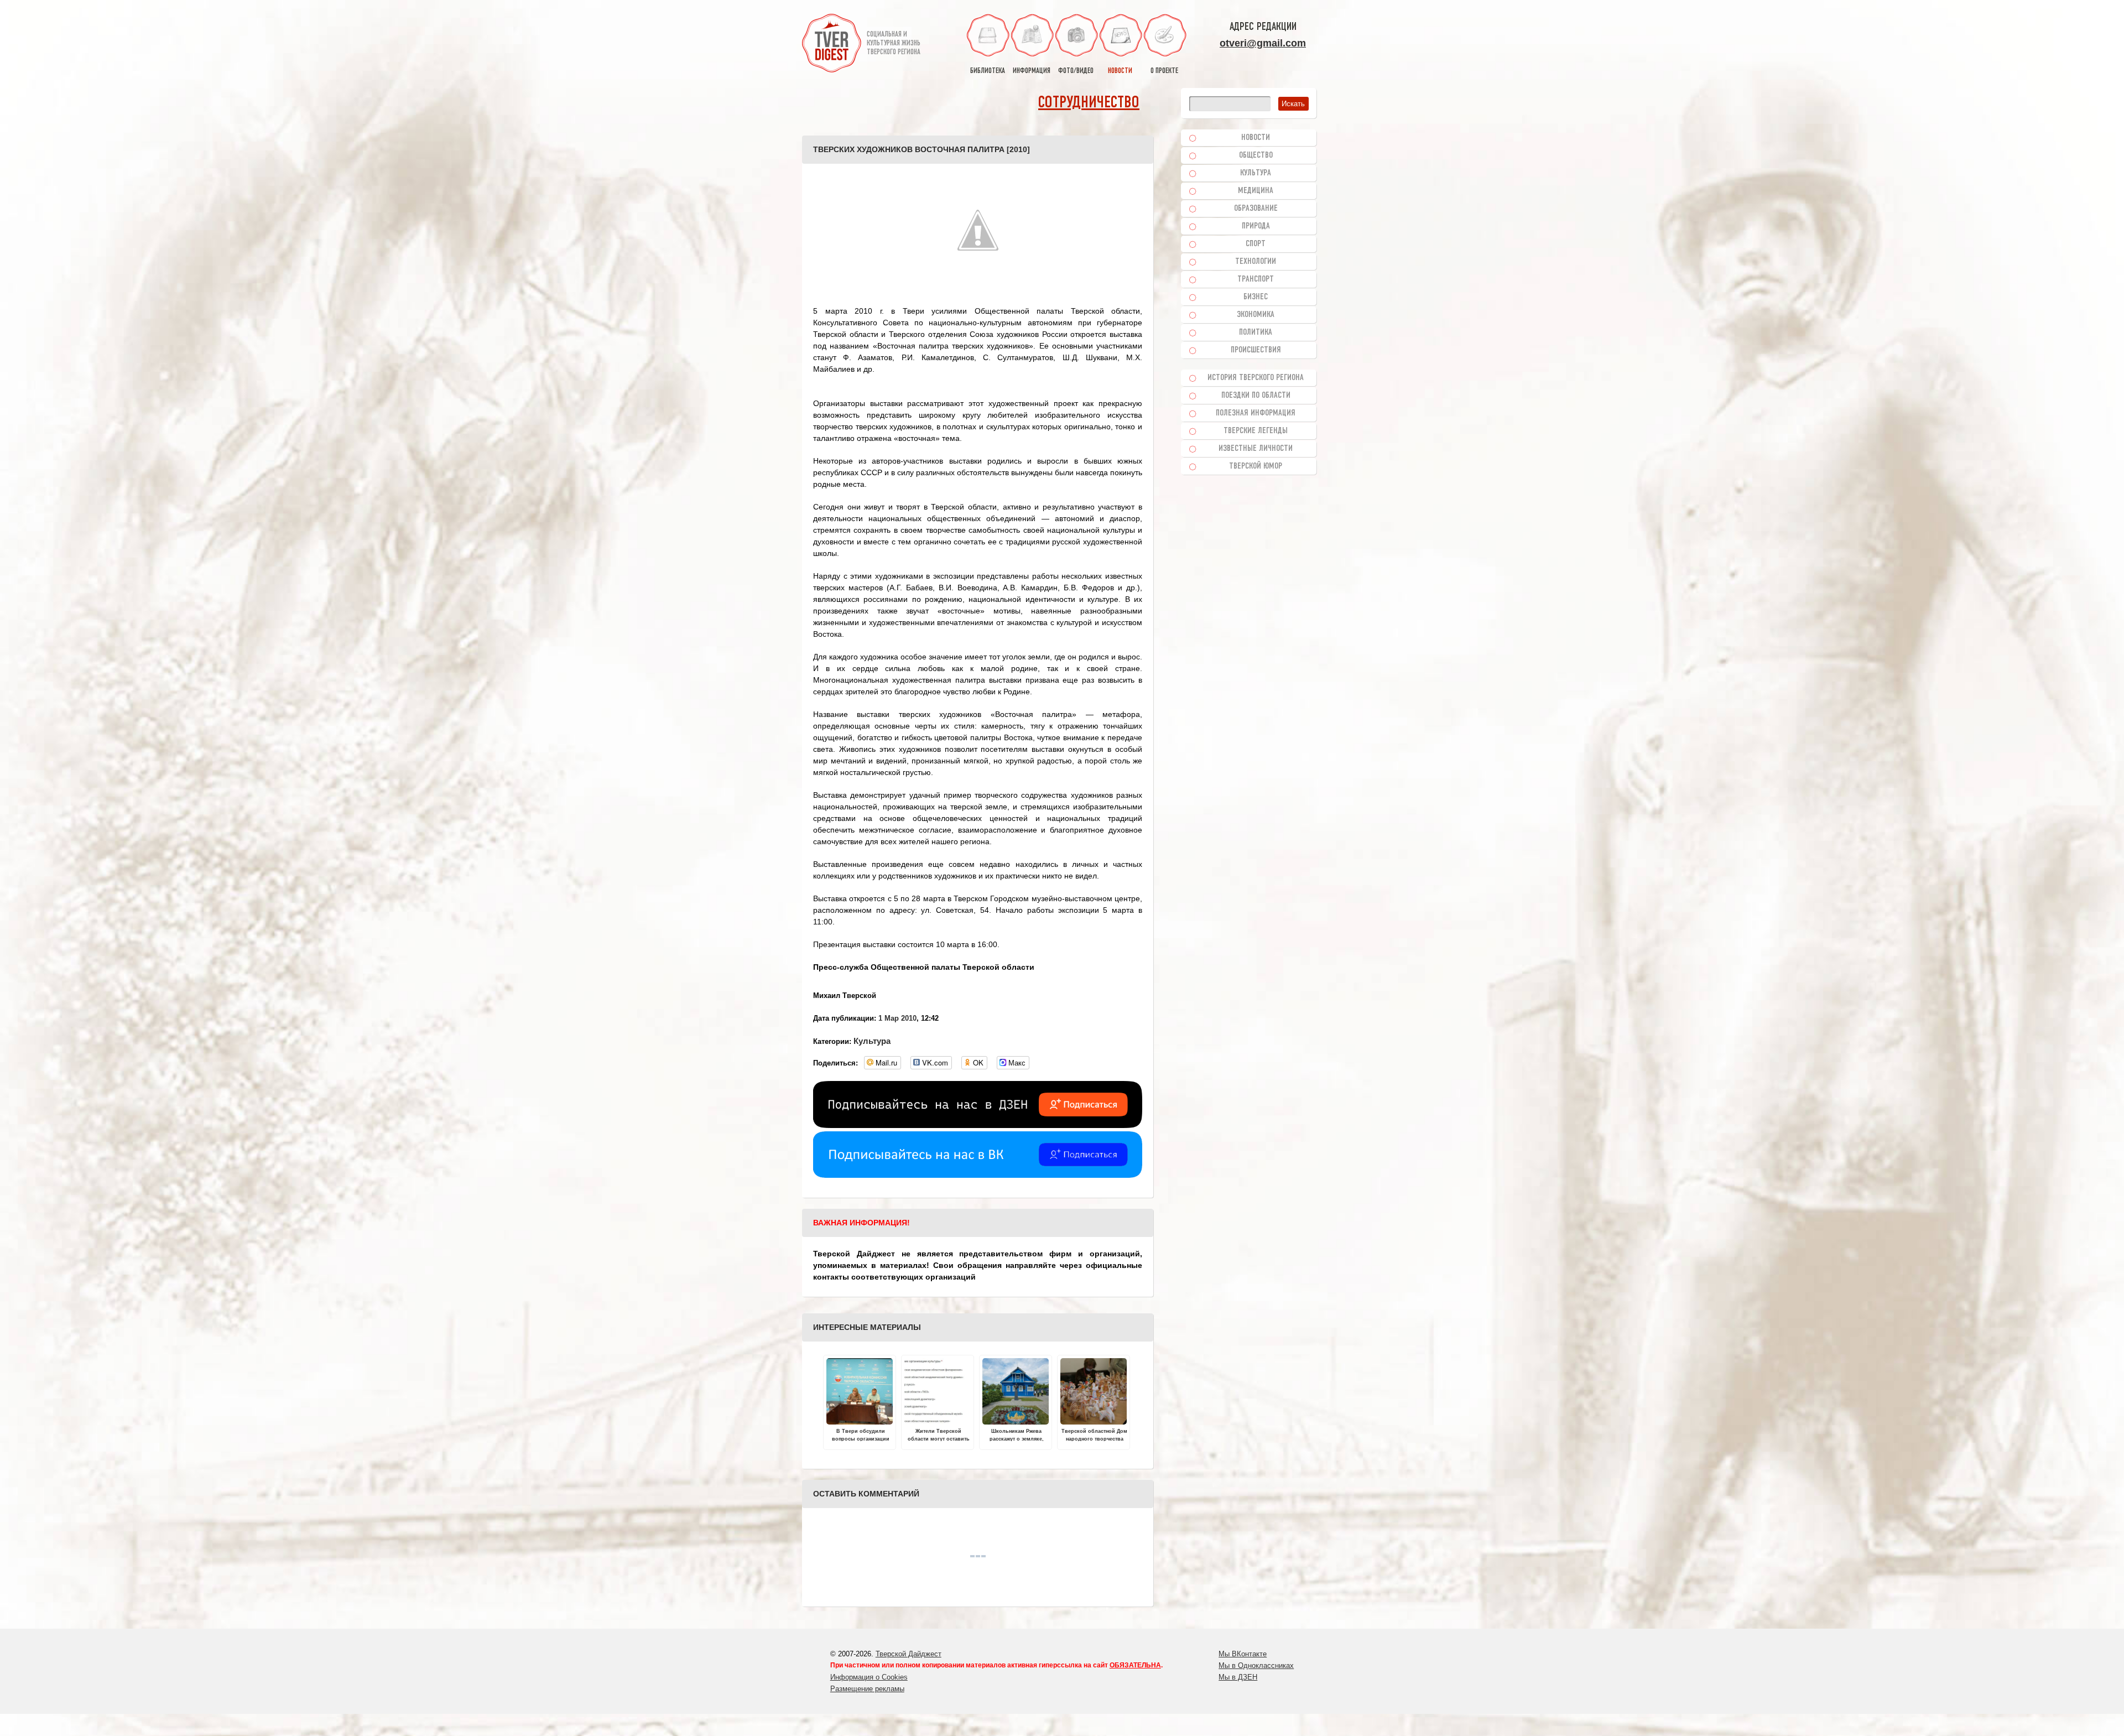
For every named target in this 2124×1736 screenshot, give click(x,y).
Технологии (1256, 262)
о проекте (1164, 71)
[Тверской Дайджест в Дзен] (978, 1125)
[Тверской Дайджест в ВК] (978, 1175)
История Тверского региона (1256, 378)
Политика (1256, 332)
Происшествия (1256, 350)
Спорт (1256, 244)
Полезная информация (1256, 413)
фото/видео (1076, 71)
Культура (872, 1041)
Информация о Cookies (869, 1677)
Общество (1256, 155)
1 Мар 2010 (897, 1018)
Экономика (1256, 315)
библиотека (988, 71)
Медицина (1256, 191)
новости (1120, 71)
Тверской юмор (1256, 466)
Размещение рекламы (867, 1689)
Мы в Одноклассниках (1256, 1665)
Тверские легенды (1256, 431)
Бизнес (1256, 297)
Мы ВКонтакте (1243, 1654)
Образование (1256, 209)
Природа (1256, 226)
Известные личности (1256, 449)
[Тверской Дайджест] (832, 45)
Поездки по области (1256, 396)
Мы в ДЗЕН (1238, 1677)
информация (1032, 71)
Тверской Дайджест (909, 1654)
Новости (1256, 138)
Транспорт (1256, 279)
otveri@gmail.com (1263, 43)
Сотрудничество (1089, 103)
